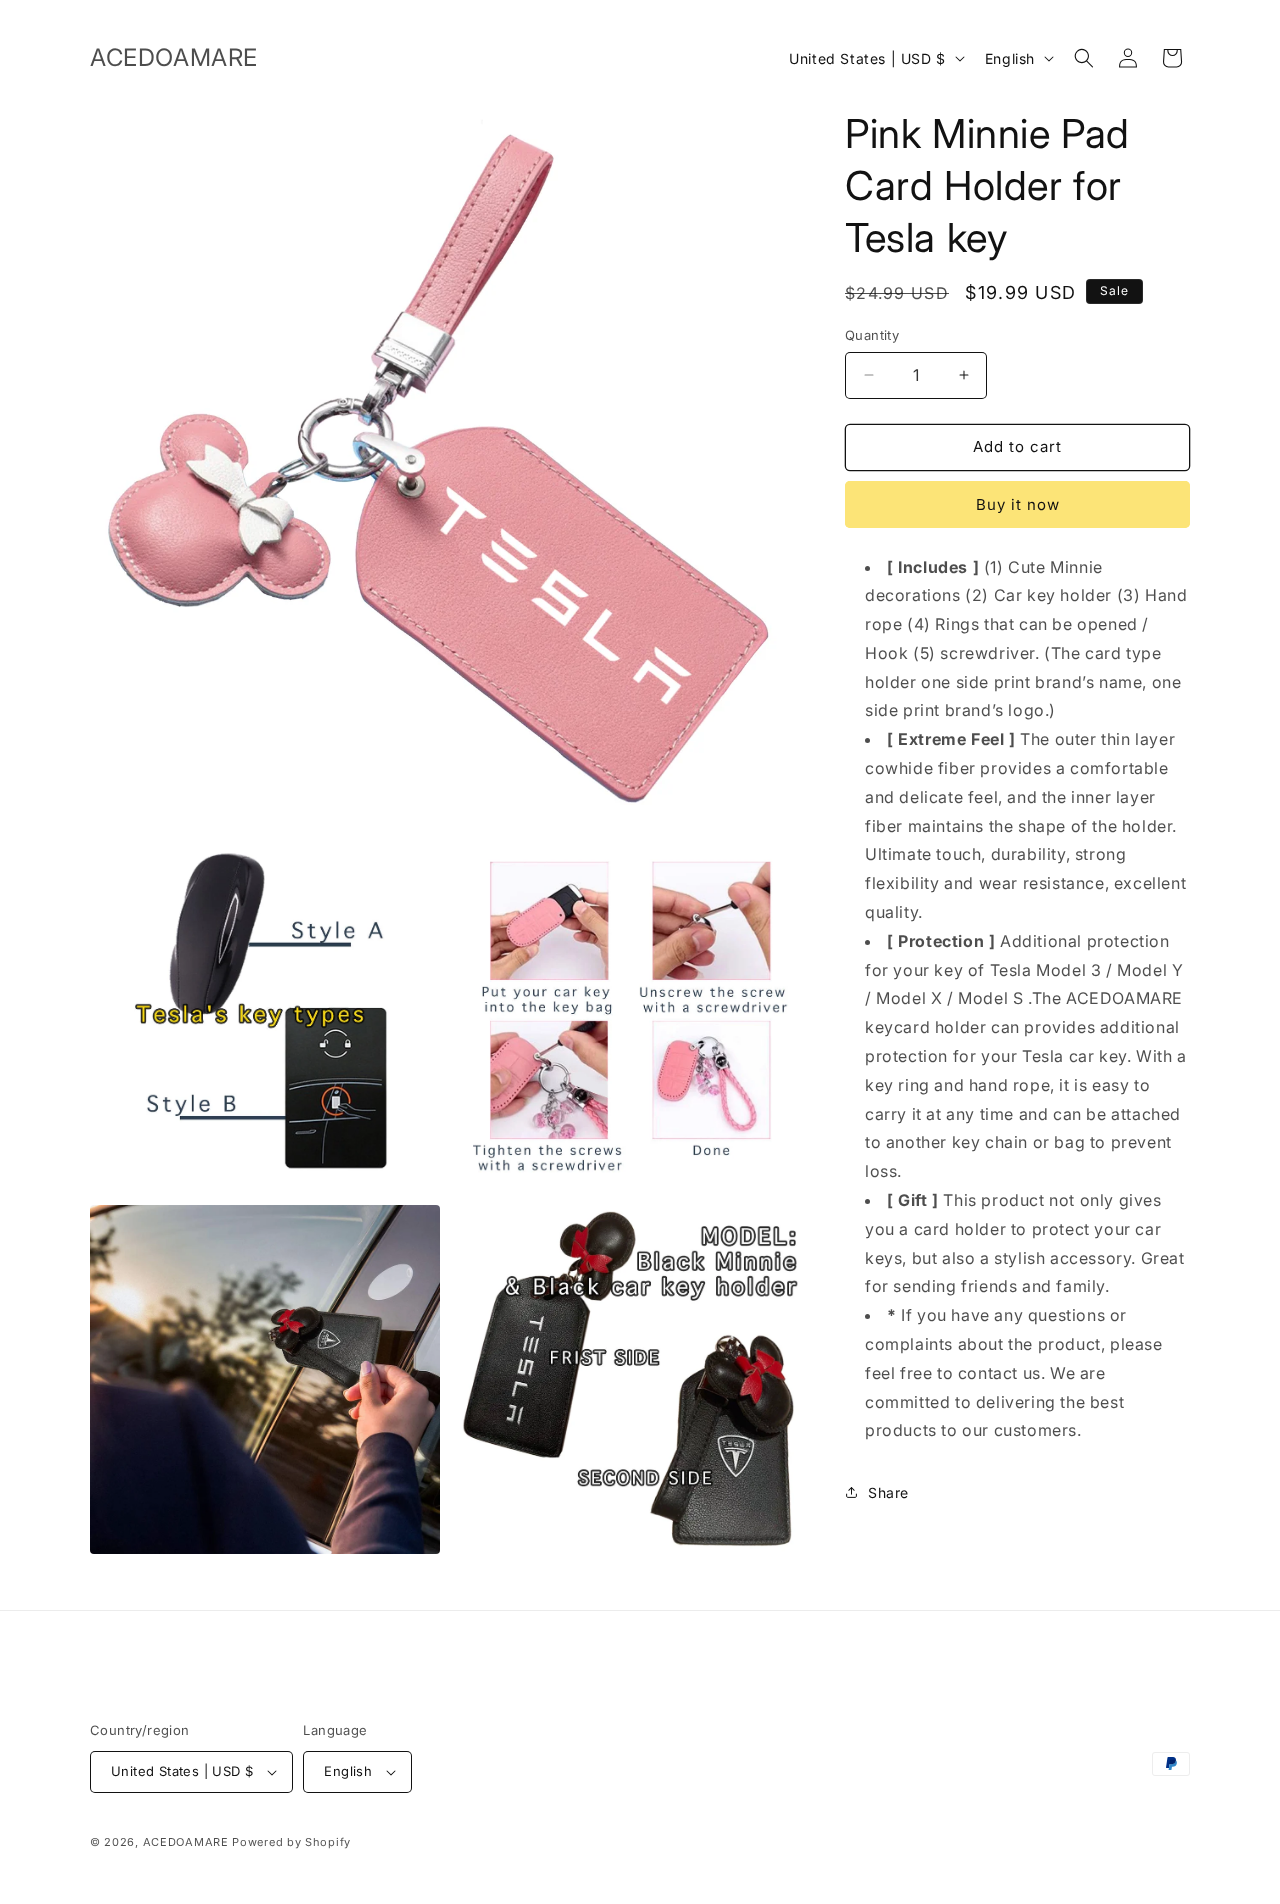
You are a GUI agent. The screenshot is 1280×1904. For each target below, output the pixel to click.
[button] (1084, 58)
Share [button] (888, 1492)
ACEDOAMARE (186, 1842)
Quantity (872, 335)
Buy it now (1018, 504)
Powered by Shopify (291, 1842)
